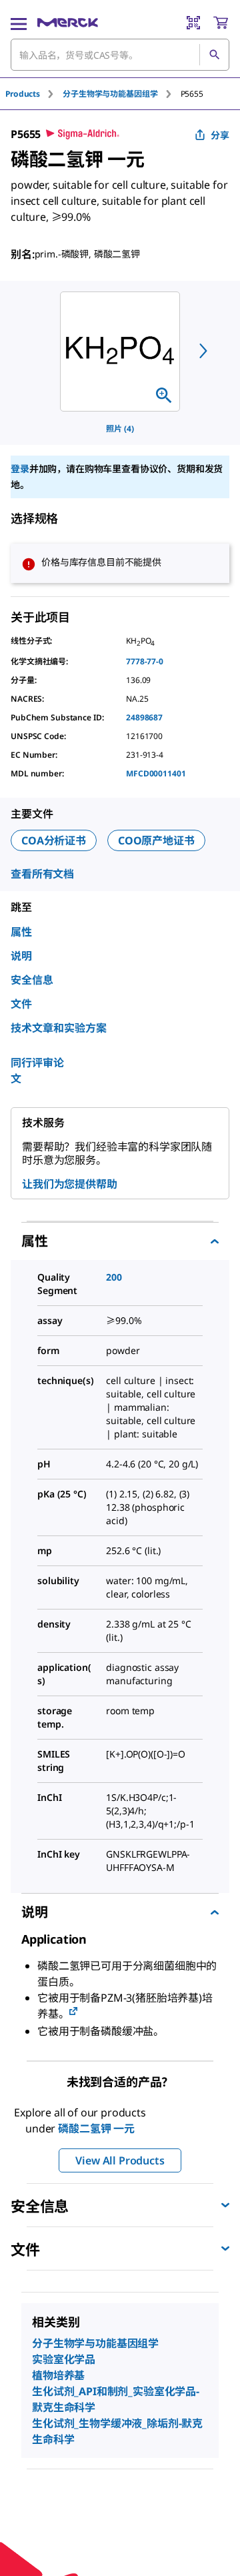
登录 (20, 469)
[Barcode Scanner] (193, 23)
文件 (21, 1004)
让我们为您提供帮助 (70, 1184)
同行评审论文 (37, 1071)
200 (114, 1277)
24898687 (144, 717)
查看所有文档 (42, 874)
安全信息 (32, 980)
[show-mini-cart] (221, 23)
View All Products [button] (120, 2160)
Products (23, 94)
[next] (203, 351)
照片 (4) (120, 429)
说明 (21, 956)
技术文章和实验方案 (59, 1028)
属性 (21, 932)
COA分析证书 (54, 840)
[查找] (214, 55)
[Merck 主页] (68, 23)
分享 (220, 135)
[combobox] (120, 55)
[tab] (34, 94)
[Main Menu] (19, 23)
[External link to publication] (73, 2012)
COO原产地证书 (156, 840)
